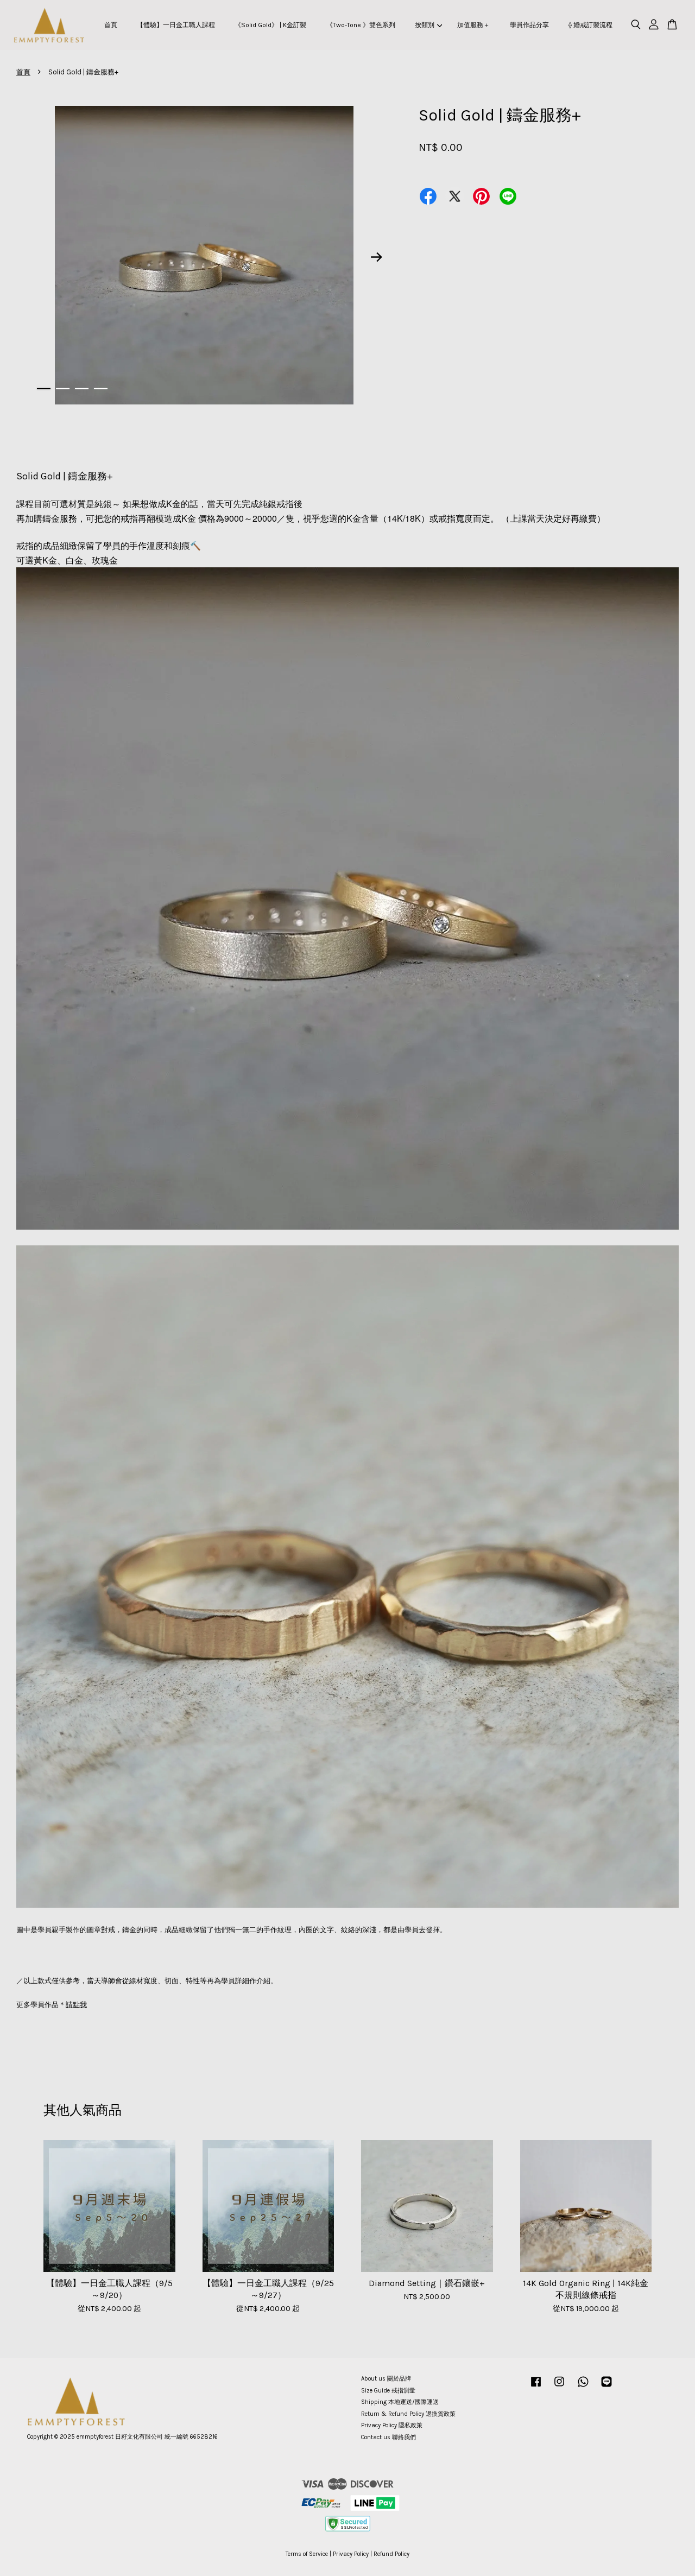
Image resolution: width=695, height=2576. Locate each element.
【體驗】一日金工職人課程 (176, 25)
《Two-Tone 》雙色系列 (361, 25)
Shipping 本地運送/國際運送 (400, 2402)
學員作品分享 (529, 25)
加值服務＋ (473, 25)
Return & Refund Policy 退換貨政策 (408, 2414)
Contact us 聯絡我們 (388, 2437)
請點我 (76, 2005)
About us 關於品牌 (386, 2379)
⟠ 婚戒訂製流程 (590, 25)
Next (377, 257)
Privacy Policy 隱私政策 (392, 2425)
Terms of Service (307, 2554)
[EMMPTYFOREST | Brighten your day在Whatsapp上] (583, 2387)
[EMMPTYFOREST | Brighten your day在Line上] (606, 2387)
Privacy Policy (351, 2554)
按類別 (425, 25)
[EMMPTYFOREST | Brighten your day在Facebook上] (536, 2387)
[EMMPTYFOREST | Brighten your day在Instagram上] (559, 2387)
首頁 (111, 25)
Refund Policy (391, 2554)
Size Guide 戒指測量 (388, 2391)
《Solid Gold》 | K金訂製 (270, 25)
